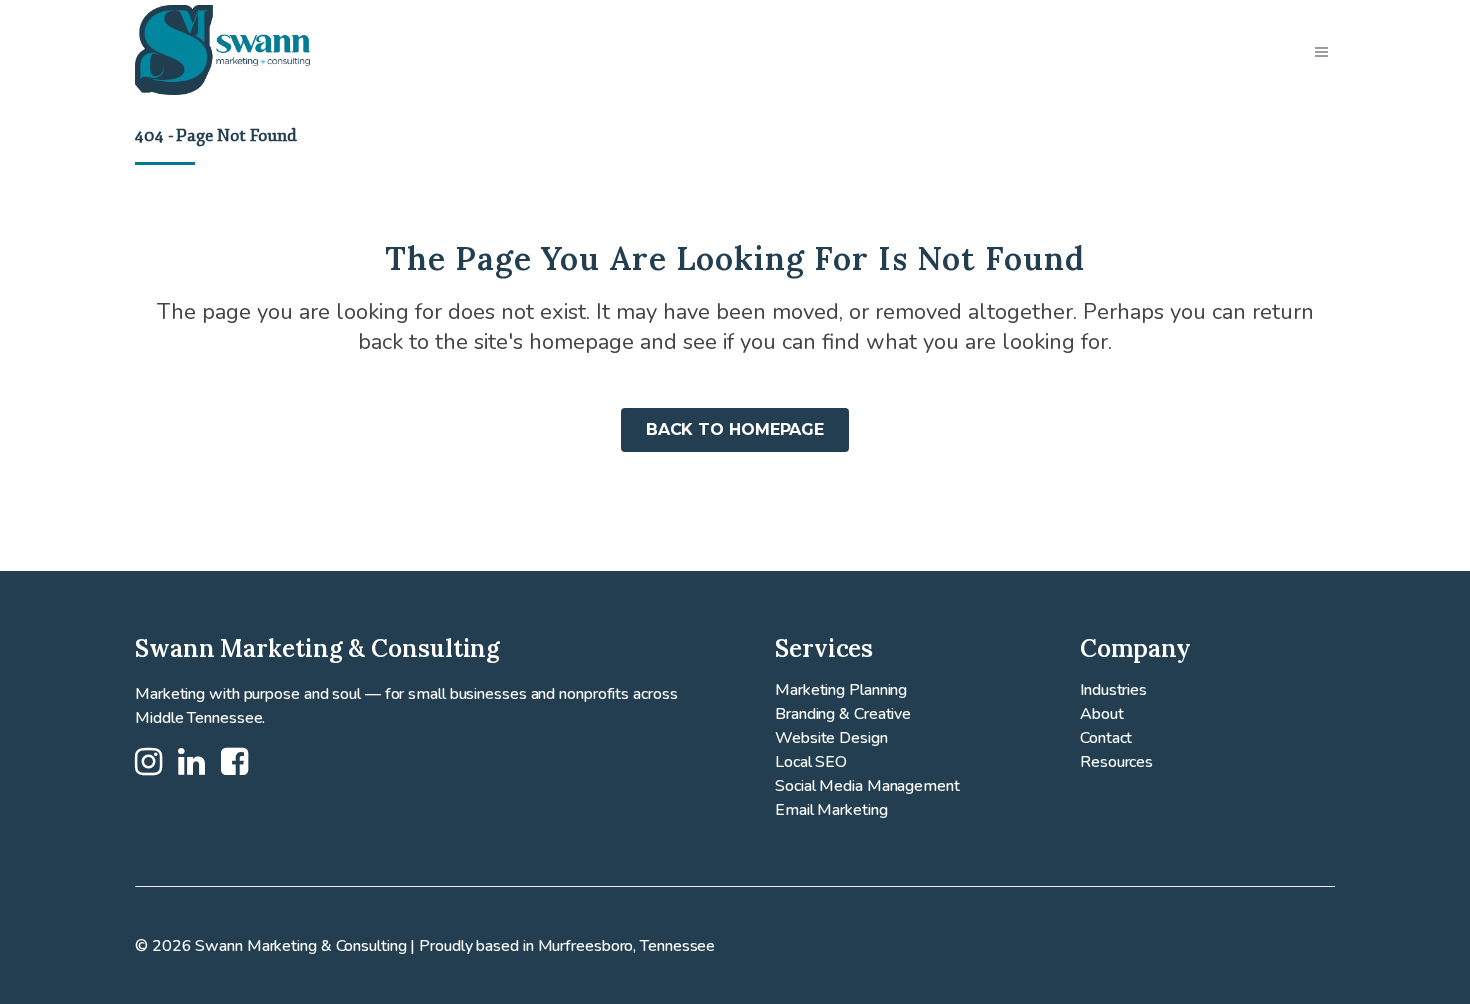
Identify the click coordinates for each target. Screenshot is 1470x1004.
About (1102, 714)
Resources (1116, 762)
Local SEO (811, 762)
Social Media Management (867, 786)
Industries (1113, 690)
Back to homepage (735, 429)
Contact (1106, 738)
